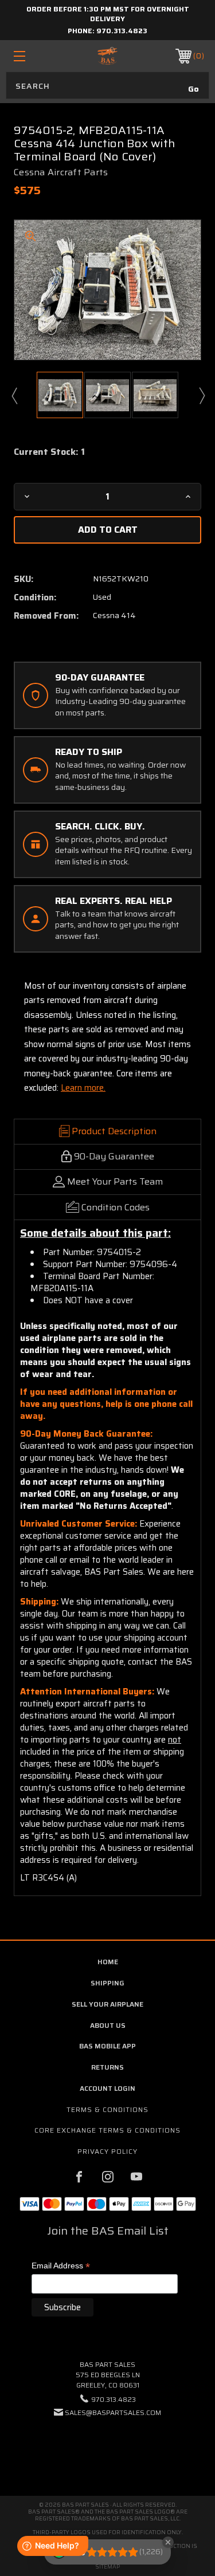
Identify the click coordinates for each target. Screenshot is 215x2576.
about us (108, 2025)
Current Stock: (49, 452)
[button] (108, 2447)
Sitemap (107, 2567)
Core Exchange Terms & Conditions (107, 2130)
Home (108, 1962)
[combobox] (107, 85)
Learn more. (83, 1088)
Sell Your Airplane (107, 2004)
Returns (107, 2067)
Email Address (61, 2266)
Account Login (107, 2088)
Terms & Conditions (107, 2109)
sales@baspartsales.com (113, 2412)
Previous (14, 395)
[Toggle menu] (32, 56)
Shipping (107, 1983)
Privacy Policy (107, 2151)
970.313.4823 (122, 31)
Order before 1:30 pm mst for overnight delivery (108, 14)
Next (201, 395)
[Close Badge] (168, 2542)
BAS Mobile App (107, 2046)
